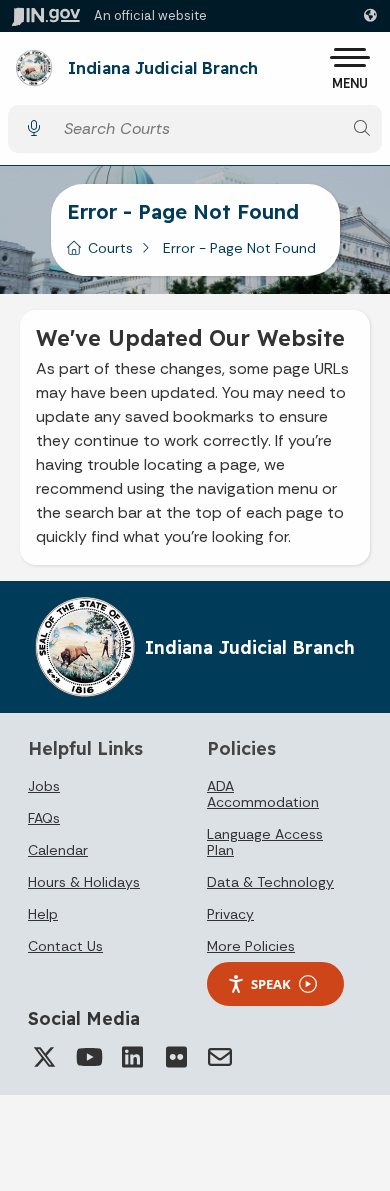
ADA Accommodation (263, 794)
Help (43, 914)
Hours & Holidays (84, 882)
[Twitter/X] (44, 1057)
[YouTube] (88, 1057)
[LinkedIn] (132, 1057)
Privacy (230, 914)
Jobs (44, 786)
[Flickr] (176, 1057)
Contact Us (65, 946)
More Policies (251, 946)
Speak (271, 984)
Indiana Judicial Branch (163, 69)
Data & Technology (270, 882)
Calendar (58, 850)
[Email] (220, 1057)
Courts (110, 248)
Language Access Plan (265, 842)
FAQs (44, 818)
